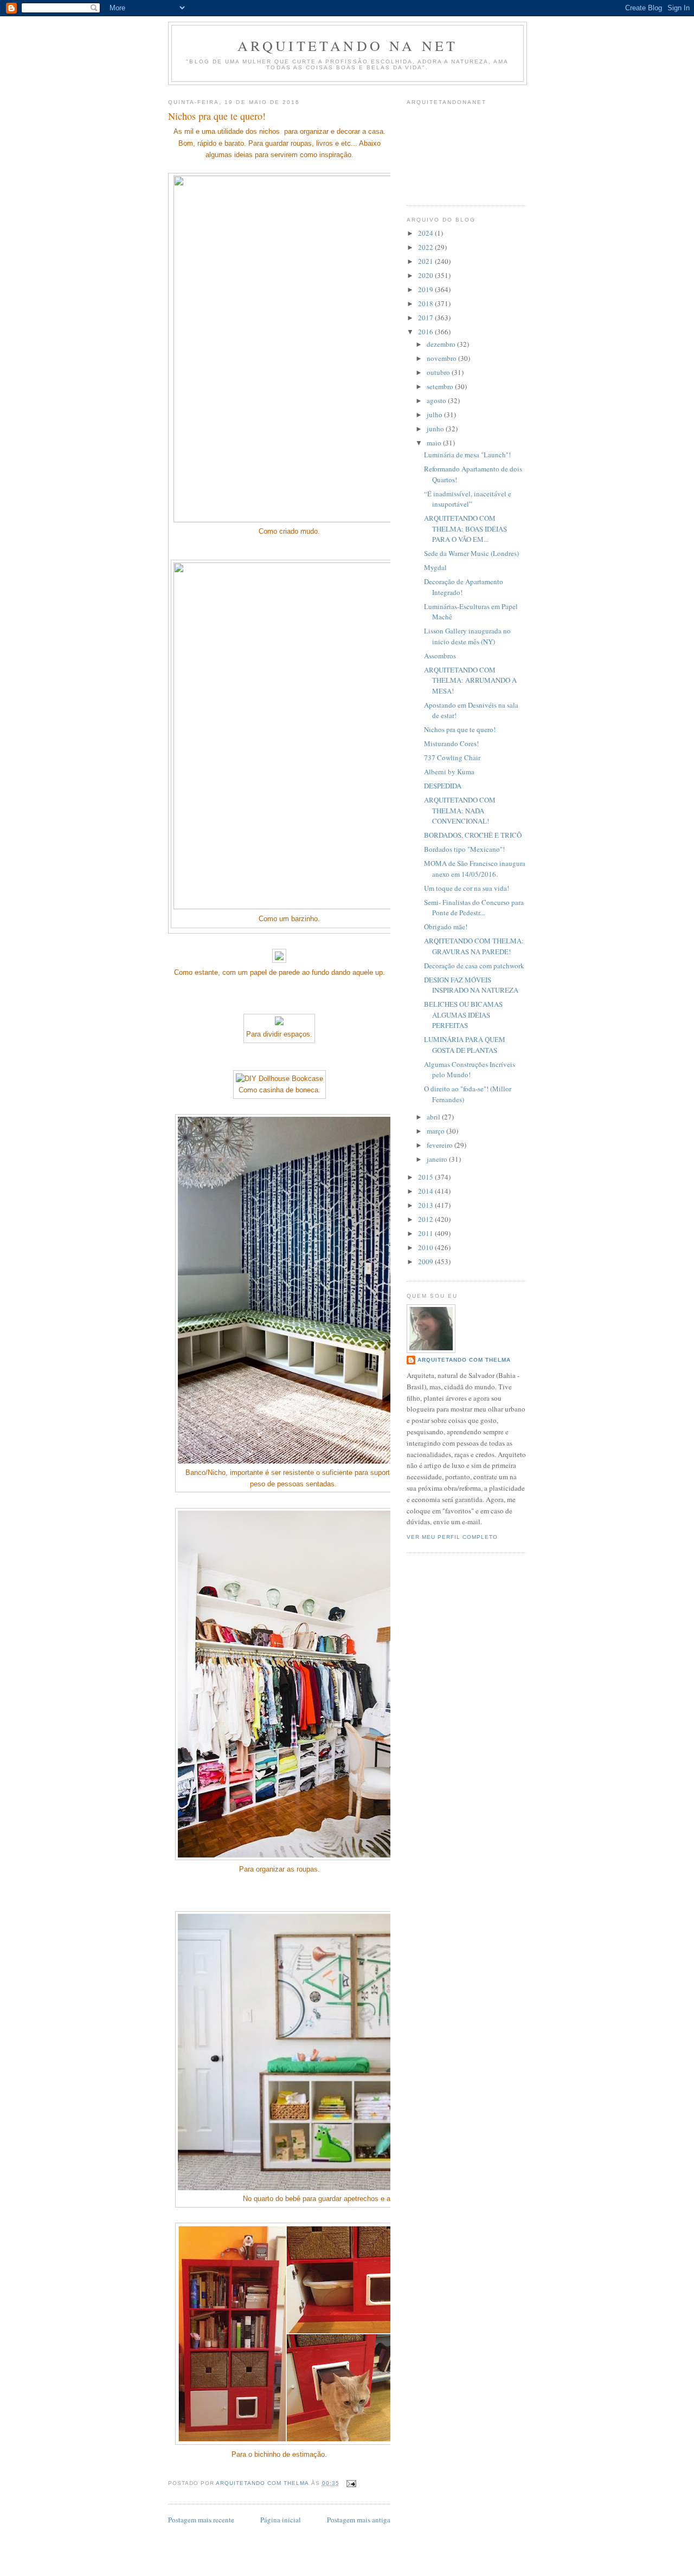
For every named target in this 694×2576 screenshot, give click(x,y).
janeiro (438, 1159)
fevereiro (441, 1145)
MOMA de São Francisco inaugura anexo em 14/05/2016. (475, 869)
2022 (426, 247)
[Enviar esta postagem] (351, 2483)
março (436, 1131)
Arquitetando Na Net (348, 46)
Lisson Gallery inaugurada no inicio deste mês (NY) (467, 636)
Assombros (440, 656)
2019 (426, 289)
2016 (426, 332)
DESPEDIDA (443, 786)
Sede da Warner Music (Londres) (471, 553)
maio (435, 443)
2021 (426, 261)
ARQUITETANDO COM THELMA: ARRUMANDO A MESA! (470, 680)
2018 (426, 303)
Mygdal (435, 567)
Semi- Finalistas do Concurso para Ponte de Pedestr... (474, 908)
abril (434, 1117)
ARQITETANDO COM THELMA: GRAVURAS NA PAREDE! (474, 946)
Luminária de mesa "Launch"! (467, 455)
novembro (442, 358)
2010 (426, 1247)
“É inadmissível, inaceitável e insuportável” (468, 499)
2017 (426, 318)
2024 (426, 233)
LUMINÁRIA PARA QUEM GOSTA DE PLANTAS (465, 1045)
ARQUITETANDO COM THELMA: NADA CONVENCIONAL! (460, 810)
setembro (441, 386)
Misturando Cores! (451, 743)
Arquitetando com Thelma (464, 1360)
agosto (437, 400)
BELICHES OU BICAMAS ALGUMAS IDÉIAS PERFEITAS (463, 1015)
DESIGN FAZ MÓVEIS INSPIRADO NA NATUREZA (471, 985)
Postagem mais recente (201, 2520)
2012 (426, 1219)
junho (436, 429)
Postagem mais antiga (359, 2520)
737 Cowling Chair (452, 758)
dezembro (442, 344)
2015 (426, 1177)
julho (435, 415)
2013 (426, 1205)
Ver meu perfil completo (452, 1537)
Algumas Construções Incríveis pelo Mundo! (470, 1070)
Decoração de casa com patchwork (474, 966)
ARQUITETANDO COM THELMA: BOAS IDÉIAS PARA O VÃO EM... (465, 529)
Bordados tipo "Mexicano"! (464, 849)
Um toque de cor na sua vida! (467, 888)
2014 (426, 1191)
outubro (439, 372)
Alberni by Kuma (449, 772)
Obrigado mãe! (446, 927)
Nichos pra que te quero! (460, 729)
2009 (426, 1261)
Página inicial (281, 2520)
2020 (426, 275)
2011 (426, 1233)
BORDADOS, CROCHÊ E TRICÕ (473, 835)
